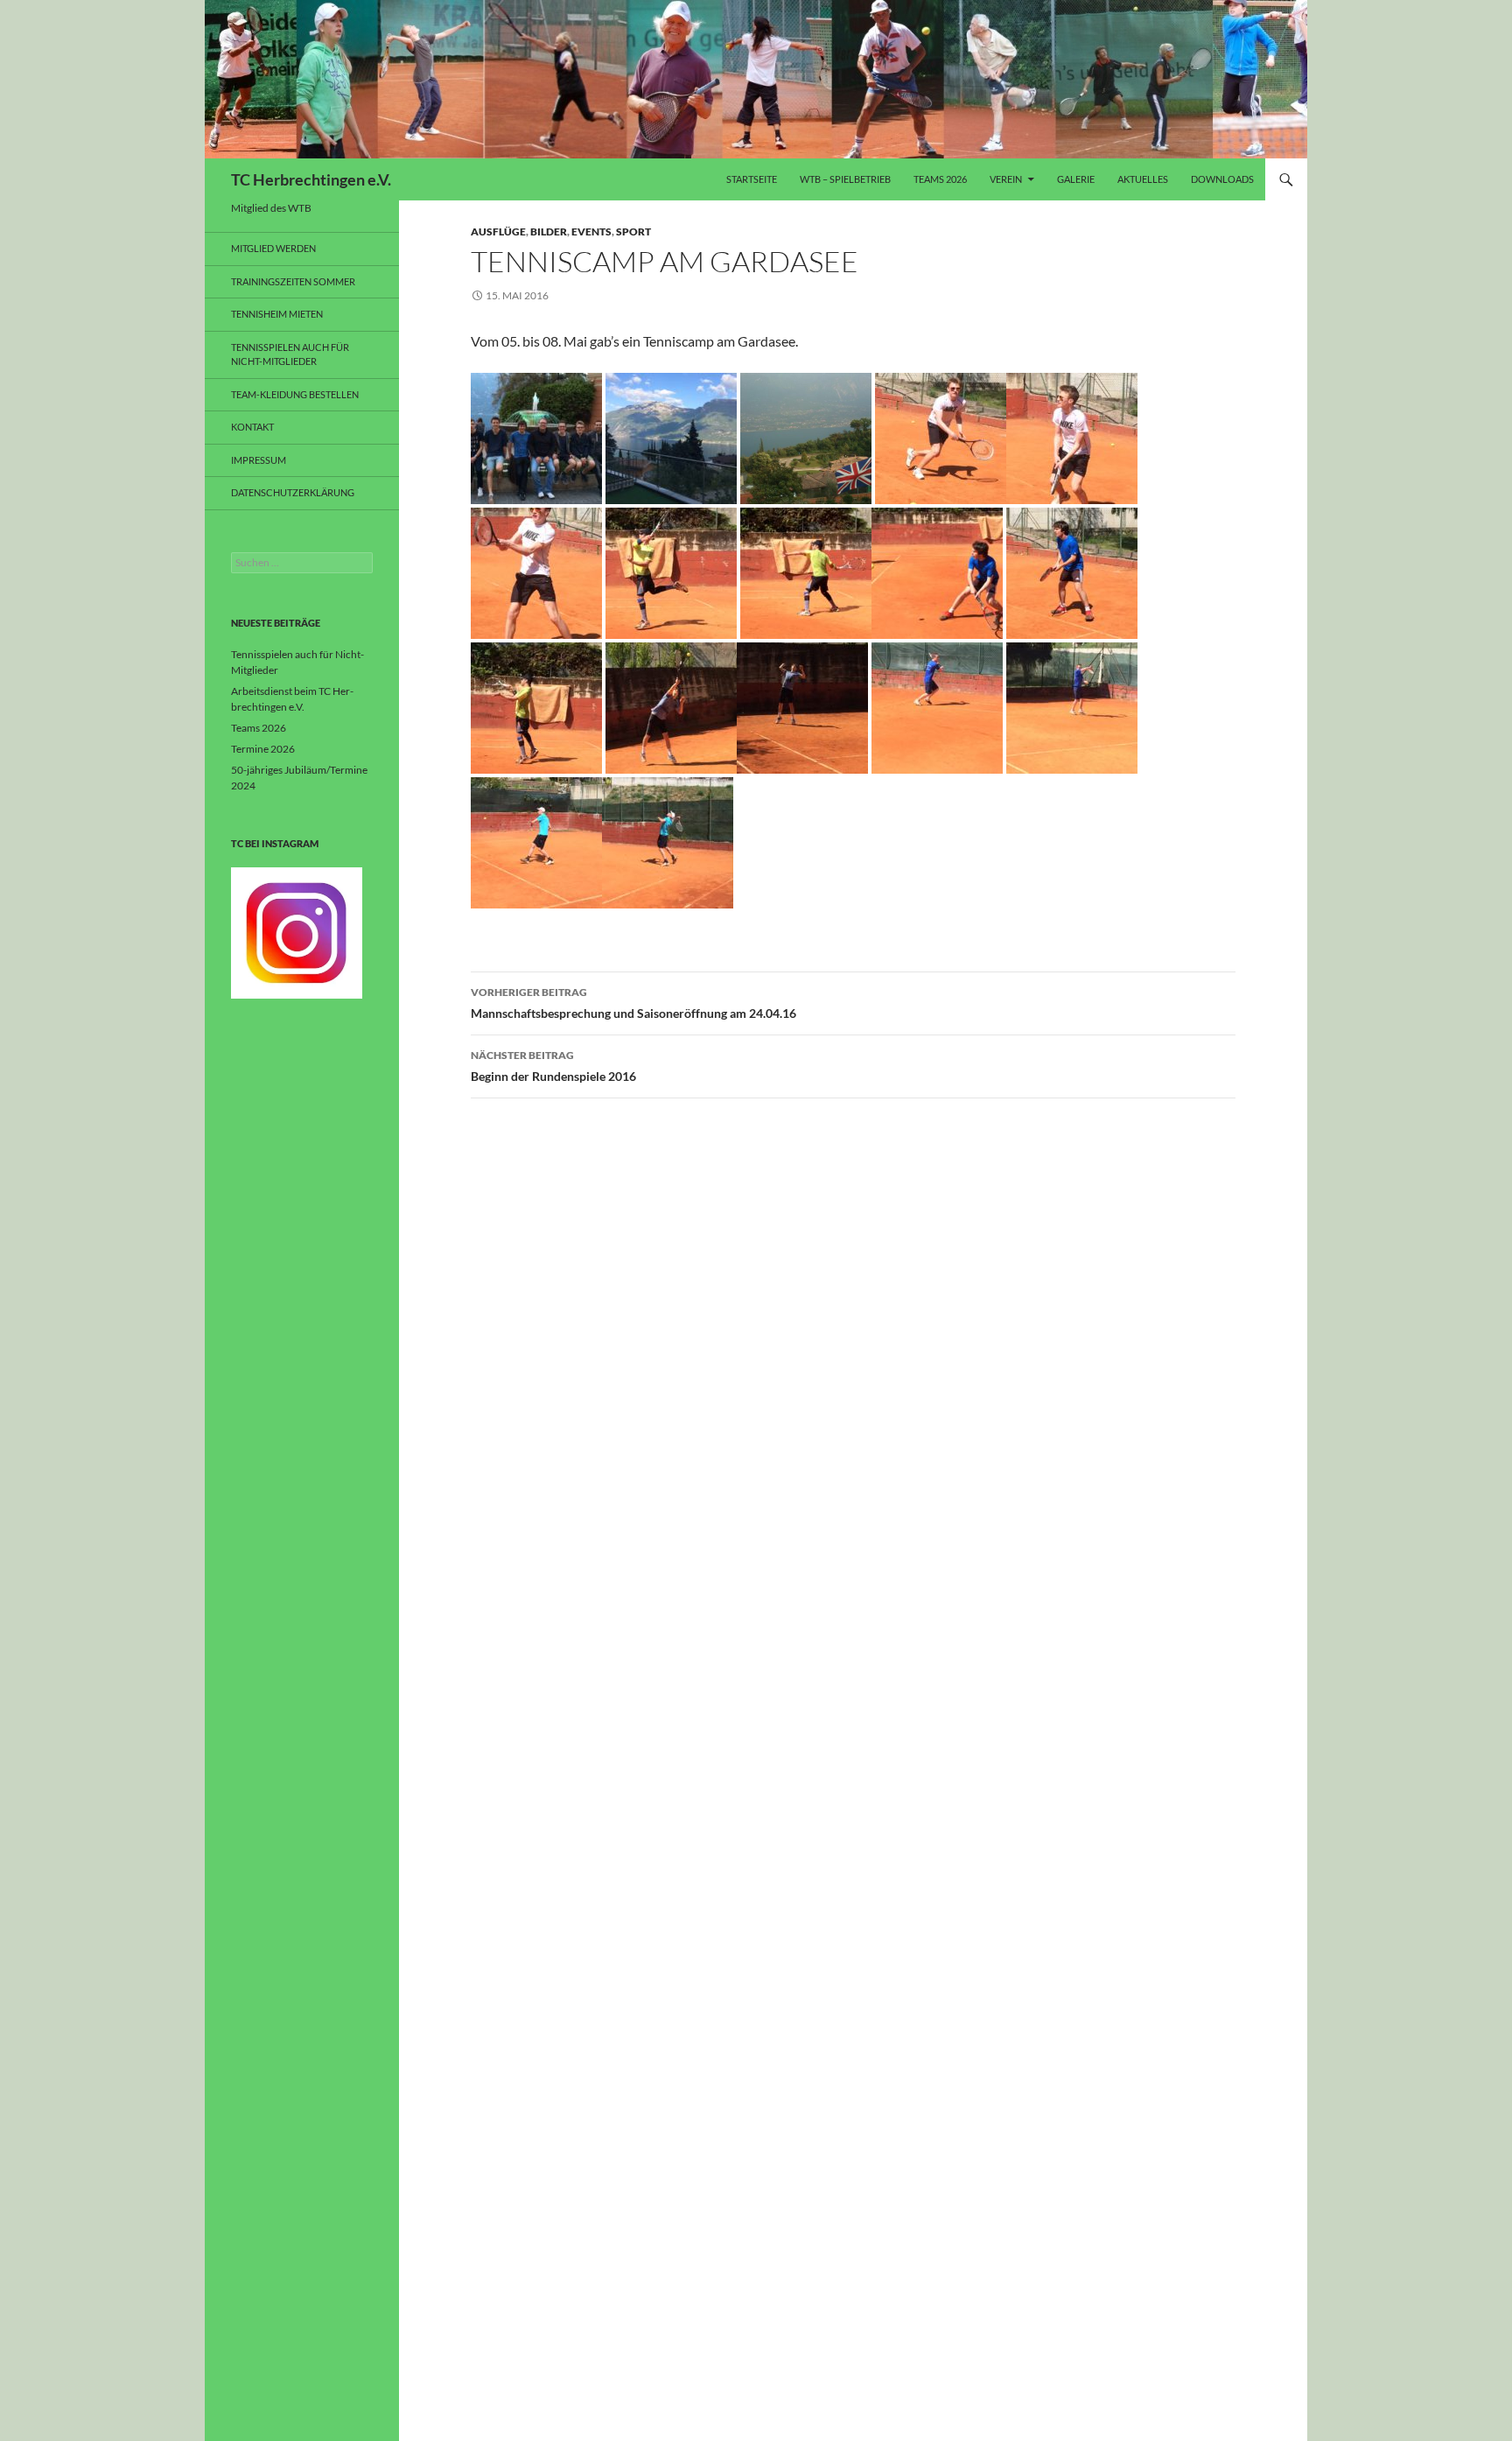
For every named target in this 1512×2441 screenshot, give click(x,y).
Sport (633, 231)
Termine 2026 (263, 749)
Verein (1006, 179)
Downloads (1222, 179)
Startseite (752, 179)
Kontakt (252, 427)
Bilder (549, 231)
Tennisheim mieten (277, 314)
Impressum (259, 460)
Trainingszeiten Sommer (293, 281)
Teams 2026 (940, 179)
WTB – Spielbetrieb (845, 179)
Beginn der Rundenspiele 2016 (553, 1066)
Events (591, 231)
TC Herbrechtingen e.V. (311, 179)
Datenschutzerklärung (293, 492)
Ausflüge (498, 231)
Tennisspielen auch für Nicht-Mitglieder (290, 354)
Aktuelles (1143, 179)
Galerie (1076, 179)
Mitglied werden (273, 248)
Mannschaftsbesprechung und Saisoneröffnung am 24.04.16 (633, 1003)
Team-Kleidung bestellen (295, 394)
